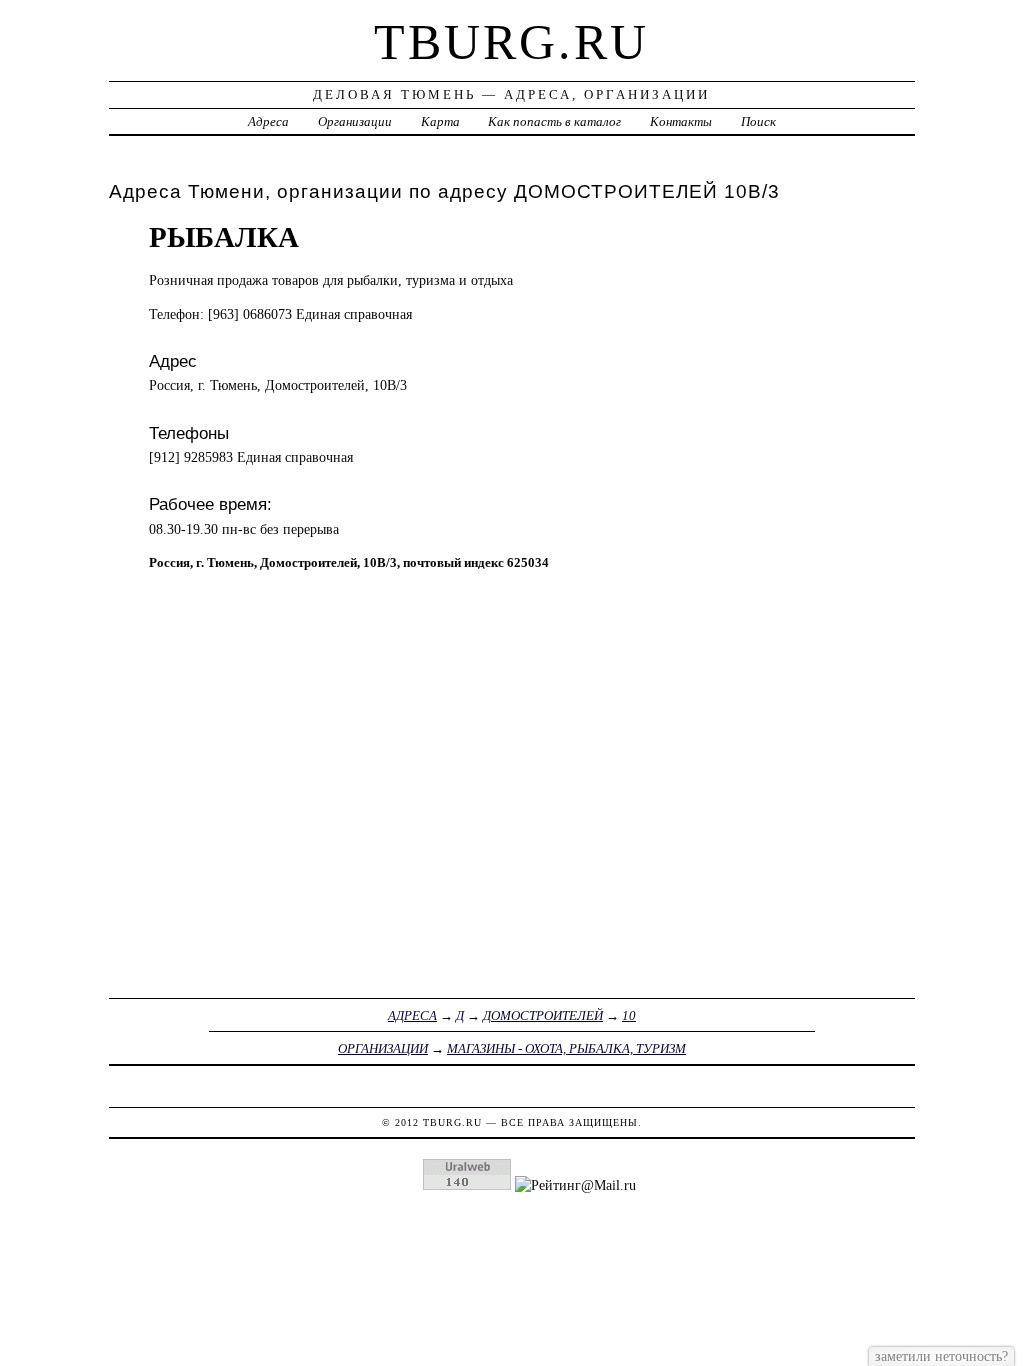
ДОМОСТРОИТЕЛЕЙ (543, 1015)
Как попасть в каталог (554, 121)
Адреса (268, 121)
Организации (355, 121)
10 (629, 1015)
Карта (440, 121)
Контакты (681, 121)
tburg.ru (511, 42)
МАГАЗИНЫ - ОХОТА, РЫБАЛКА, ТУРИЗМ (566, 1048)
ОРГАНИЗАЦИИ (383, 1048)
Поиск (758, 121)
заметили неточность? (941, 1356)
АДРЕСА (412, 1015)
